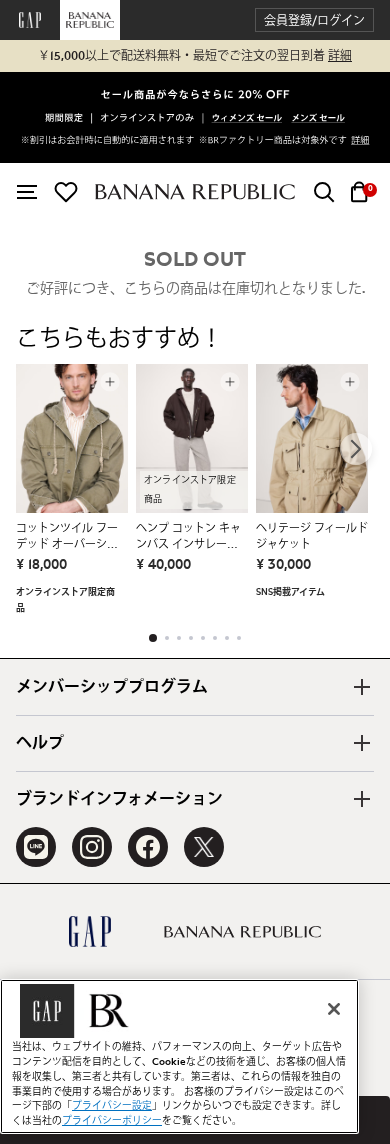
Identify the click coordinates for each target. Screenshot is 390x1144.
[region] (179, 1056)
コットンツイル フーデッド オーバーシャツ (67, 538)
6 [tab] (215, 638)
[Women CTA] (248, 119)
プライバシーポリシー (112, 1121)
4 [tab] (191, 638)
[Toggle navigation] (27, 192)
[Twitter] (204, 847)
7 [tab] (227, 638)
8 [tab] (239, 638)
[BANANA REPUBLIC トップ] (195, 191)
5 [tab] (203, 638)
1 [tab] (153, 638)
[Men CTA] (318, 119)
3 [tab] (179, 638)
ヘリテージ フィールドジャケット (312, 536)
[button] (314, 20)
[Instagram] (92, 847)
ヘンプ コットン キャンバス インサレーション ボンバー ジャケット (188, 538)
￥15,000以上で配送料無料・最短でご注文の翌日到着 (195, 56)
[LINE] (36, 847)
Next (356, 449)
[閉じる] (334, 1009)
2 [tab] (167, 638)
